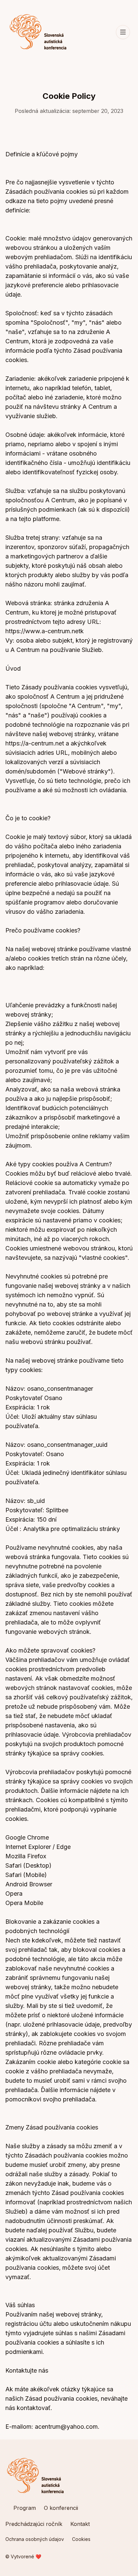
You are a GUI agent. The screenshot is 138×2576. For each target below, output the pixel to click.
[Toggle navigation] (123, 32)
